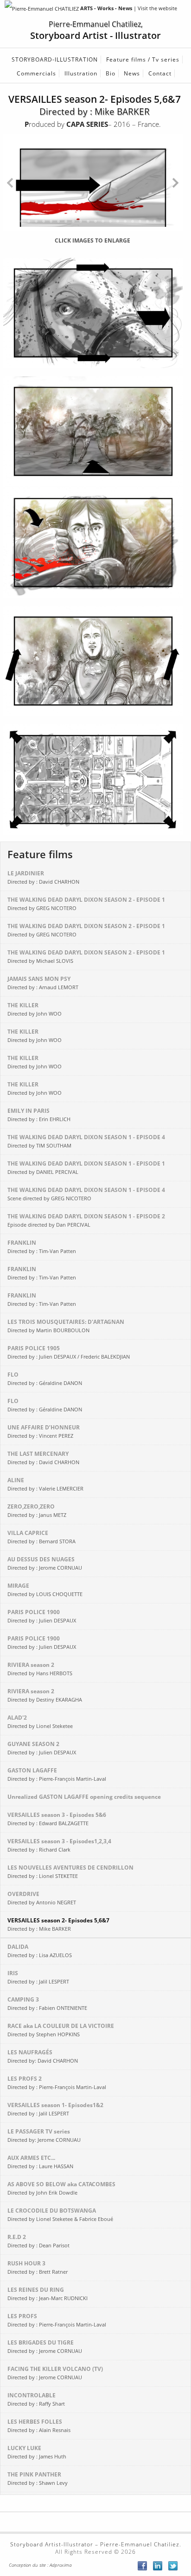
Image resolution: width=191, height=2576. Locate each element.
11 (88, 221)
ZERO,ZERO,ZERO (37, 1510)
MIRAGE (45, 1590)
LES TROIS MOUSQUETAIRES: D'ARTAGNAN (66, 1326)
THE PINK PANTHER (38, 2478)
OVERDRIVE (42, 1898)
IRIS (38, 1977)
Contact (160, 73)
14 (110, 221)
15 (118, 221)
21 (162, 221)
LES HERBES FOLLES (39, 2426)
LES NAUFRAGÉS (43, 2056)
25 (14, 229)
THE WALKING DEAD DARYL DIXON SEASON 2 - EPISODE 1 (86, 904)
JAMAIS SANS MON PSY (43, 983)
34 (81, 229)
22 (170, 221)
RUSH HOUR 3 (38, 2267)
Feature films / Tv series (143, 59)
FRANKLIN (42, 1247)
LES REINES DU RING (48, 2294)
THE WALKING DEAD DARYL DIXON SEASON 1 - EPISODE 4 (86, 1141)
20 (155, 221)
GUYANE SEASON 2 (42, 1748)
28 (36, 229)
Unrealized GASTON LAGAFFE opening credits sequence (85, 1797)
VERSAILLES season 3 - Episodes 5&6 (57, 1819)
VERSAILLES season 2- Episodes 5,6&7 (58, 1924)
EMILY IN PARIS (39, 1115)
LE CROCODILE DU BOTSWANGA (60, 2214)
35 (88, 229)
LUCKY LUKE (37, 2452)
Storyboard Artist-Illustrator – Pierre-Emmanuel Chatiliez (95, 2544)
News (132, 73)
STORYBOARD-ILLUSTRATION (55, 59)
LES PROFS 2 (57, 2083)
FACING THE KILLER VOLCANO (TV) (55, 2373)
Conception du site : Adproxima (40, 2565)
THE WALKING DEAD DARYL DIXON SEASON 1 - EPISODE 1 (86, 1167)
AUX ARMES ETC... (40, 2162)
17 (133, 221)
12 (95, 221)
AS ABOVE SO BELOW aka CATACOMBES (61, 2188)
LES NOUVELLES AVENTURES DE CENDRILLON (70, 1871)
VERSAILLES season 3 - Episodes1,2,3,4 (59, 1845)
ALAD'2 (40, 1721)
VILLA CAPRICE (41, 1537)
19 (147, 221)
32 (66, 229)
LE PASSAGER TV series (44, 2135)
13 (103, 221)
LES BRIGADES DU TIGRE (45, 2346)
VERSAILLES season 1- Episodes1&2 (55, 2109)
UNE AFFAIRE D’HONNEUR (44, 1431)
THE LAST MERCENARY (43, 1458)
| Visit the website (129, 8)
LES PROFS (57, 2320)
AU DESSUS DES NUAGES (45, 1563)
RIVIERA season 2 (40, 1669)
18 (140, 221)
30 (51, 229)
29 (44, 229)
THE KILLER (35, 1009)
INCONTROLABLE (36, 2399)
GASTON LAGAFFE (57, 1774)
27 (29, 229)
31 (58, 229)
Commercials (36, 73)
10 (81, 221)
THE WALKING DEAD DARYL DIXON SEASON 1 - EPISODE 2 (86, 1220)
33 (73, 229)
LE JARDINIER (43, 877)
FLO (45, 1378)
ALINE (45, 1484)
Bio (111, 73)
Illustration (81, 73)
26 (21, 229)
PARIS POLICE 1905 (69, 1352)
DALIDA (40, 1951)
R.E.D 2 (38, 2241)
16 (125, 221)
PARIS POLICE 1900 (42, 1616)
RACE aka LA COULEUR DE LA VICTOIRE (61, 2030)
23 (177, 221)
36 (95, 229)
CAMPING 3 (47, 2003)
